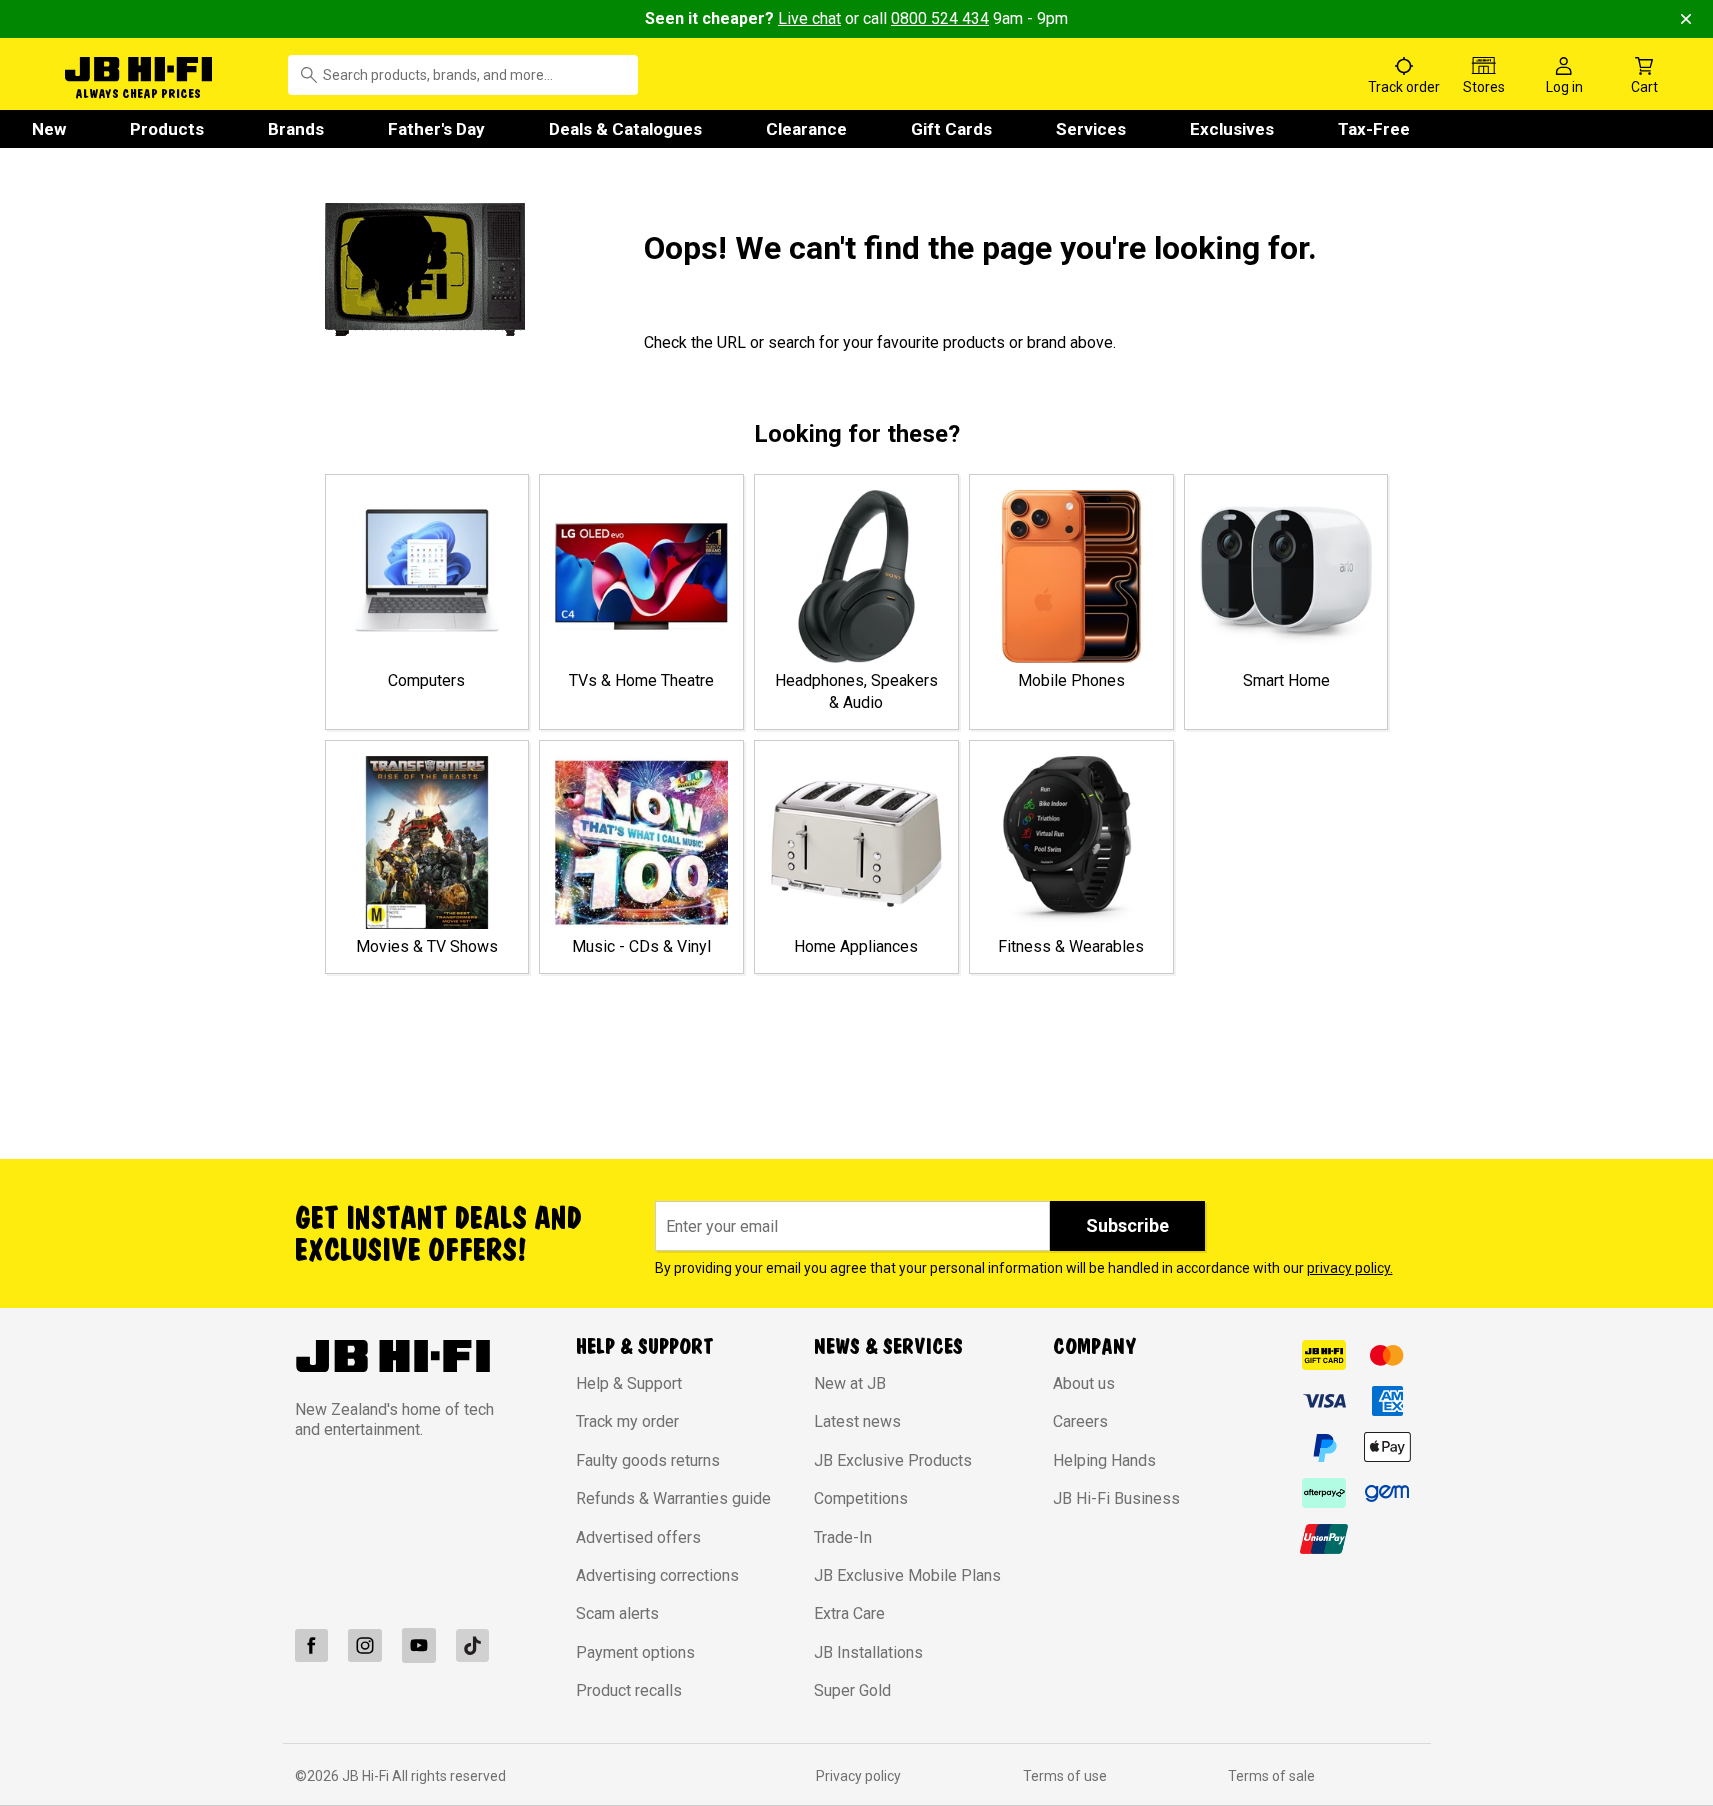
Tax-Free (1374, 129)
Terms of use (1065, 1776)
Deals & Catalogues (625, 129)
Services (1091, 129)
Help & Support (629, 1383)
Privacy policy (858, 1776)
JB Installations (868, 1652)
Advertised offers (638, 1537)
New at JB (850, 1383)
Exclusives (1232, 129)
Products (167, 129)
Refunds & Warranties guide (673, 1498)
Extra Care (849, 1613)
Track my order (627, 1421)
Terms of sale (1271, 1776)
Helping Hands (1104, 1460)
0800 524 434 (940, 18)
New (49, 129)
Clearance (806, 129)
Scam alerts (617, 1613)
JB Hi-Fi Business (1116, 1498)
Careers (1080, 1421)
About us (1084, 1383)
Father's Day (436, 129)
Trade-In (843, 1537)
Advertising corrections (657, 1575)
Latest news (857, 1421)
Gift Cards (951, 129)
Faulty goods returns (648, 1460)
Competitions (861, 1498)
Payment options (635, 1652)
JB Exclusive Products (893, 1460)
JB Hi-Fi (367, 1776)
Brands (296, 129)
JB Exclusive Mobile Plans (907, 1575)
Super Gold (852, 1690)
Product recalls (629, 1690)
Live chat (809, 18)
